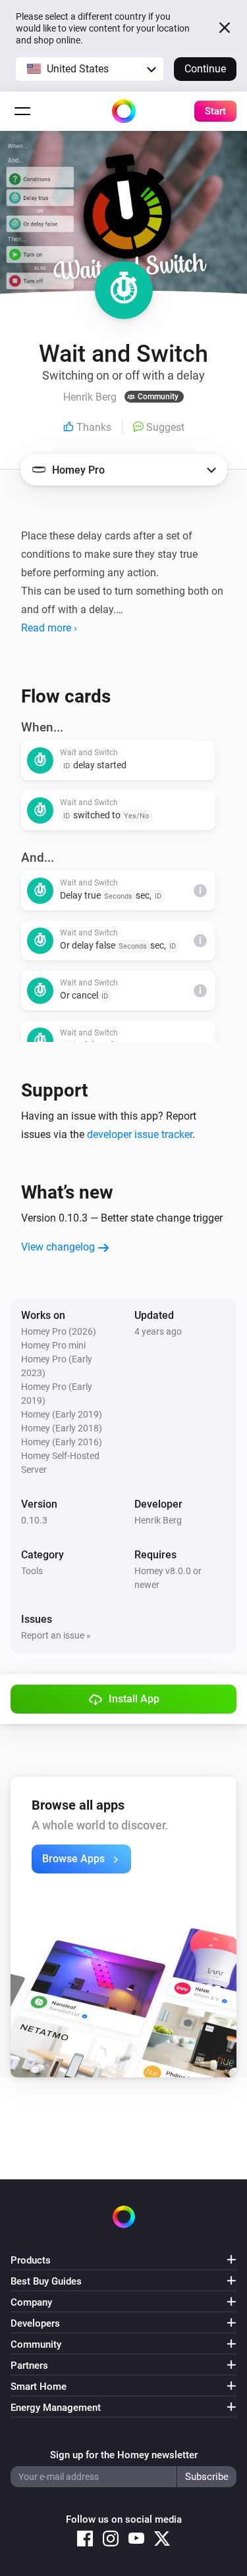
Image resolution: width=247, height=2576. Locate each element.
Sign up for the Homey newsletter (124, 2455)
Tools (32, 1571)
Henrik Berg (158, 1520)
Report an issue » (56, 1635)
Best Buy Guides (46, 2281)
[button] (90, 69)
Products (31, 2260)
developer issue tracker (140, 1134)
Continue (205, 69)
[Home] (124, 111)
